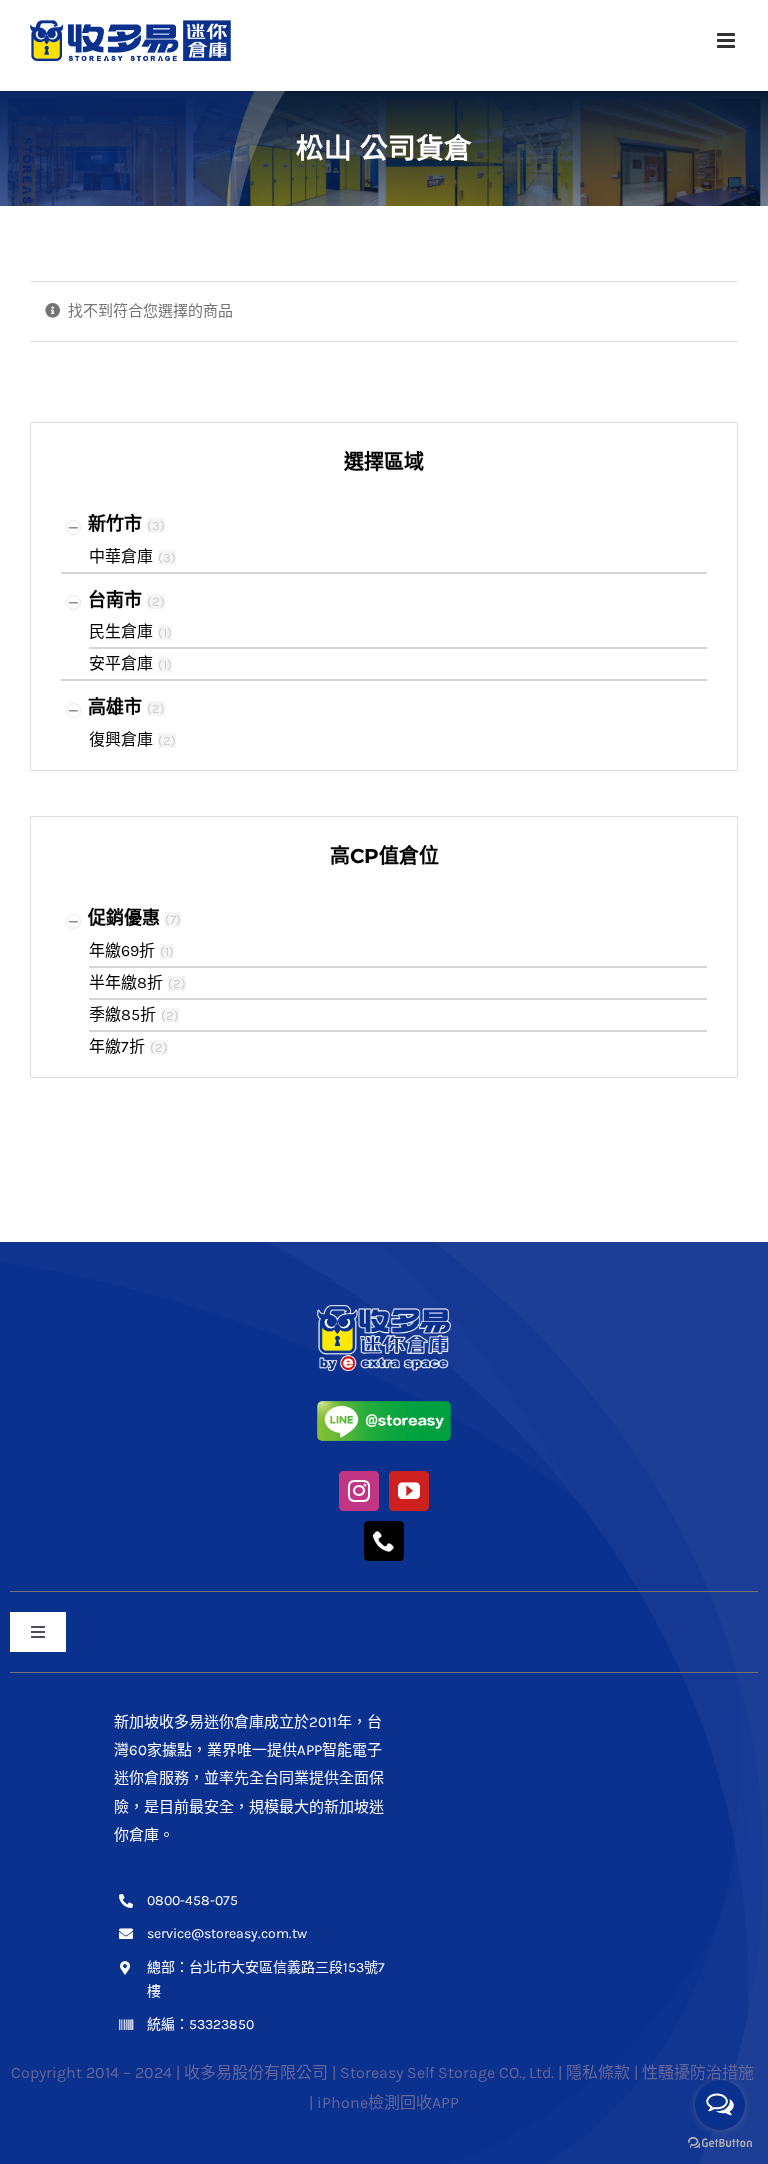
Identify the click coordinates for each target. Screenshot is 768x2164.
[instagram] (359, 1491)
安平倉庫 (121, 663)
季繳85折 (122, 1014)
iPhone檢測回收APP (388, 2102)
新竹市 (115, 524)
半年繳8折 (126, 982)
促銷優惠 (124, 918)
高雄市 (115, 707)
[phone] (384, 1541)
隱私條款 (598, 2072)
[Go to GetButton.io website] (720, 2143)
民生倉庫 (121, 631)
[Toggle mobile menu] (727, 40)
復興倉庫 (121, 739)
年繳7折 (117, 1046)
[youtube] (409, 1491)
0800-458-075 (192, 1900)
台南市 (115, 600)
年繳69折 (122, 950)
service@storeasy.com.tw (227, 1933)
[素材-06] (384, 1312)
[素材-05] (384, 1408)
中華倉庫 (121, 556)
